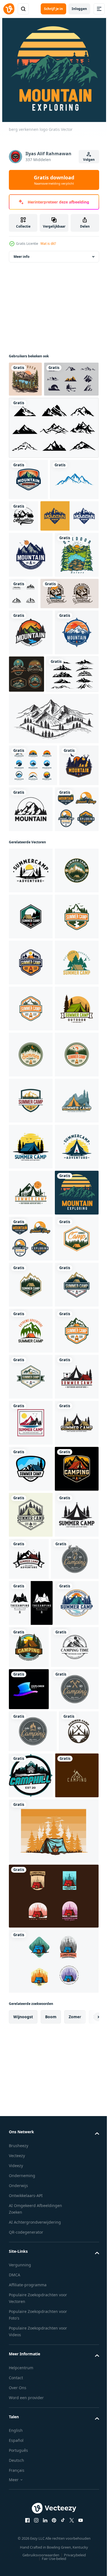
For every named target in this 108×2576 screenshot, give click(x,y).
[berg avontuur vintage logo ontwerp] (72, 978)
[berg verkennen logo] (31, 1775)
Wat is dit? (48, 244)
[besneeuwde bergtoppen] (35, 843)
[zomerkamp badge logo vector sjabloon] (31, 1131)
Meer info (21, 257)
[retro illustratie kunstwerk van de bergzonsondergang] (25, 379)
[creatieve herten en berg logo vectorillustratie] (31, 801)
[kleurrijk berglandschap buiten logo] (31, 677)
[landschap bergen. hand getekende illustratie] (53, 887)
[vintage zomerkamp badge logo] (31, 1024)
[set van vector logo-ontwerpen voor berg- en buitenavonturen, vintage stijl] (36, 414)
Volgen (89, 160)
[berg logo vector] (38, 592)
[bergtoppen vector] (53, 463)
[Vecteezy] (9, 9)
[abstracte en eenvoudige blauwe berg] (33, 556)
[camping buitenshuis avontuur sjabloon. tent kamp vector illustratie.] (31, 2328)
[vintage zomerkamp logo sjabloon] (31, 1085)
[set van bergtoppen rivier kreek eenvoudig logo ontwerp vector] (33, 934)
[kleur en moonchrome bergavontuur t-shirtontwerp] (38, 716)
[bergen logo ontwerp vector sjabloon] (28, 515)
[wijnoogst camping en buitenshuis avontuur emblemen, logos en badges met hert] (33, 2464)
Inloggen (79, 9)
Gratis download (54, 180)
